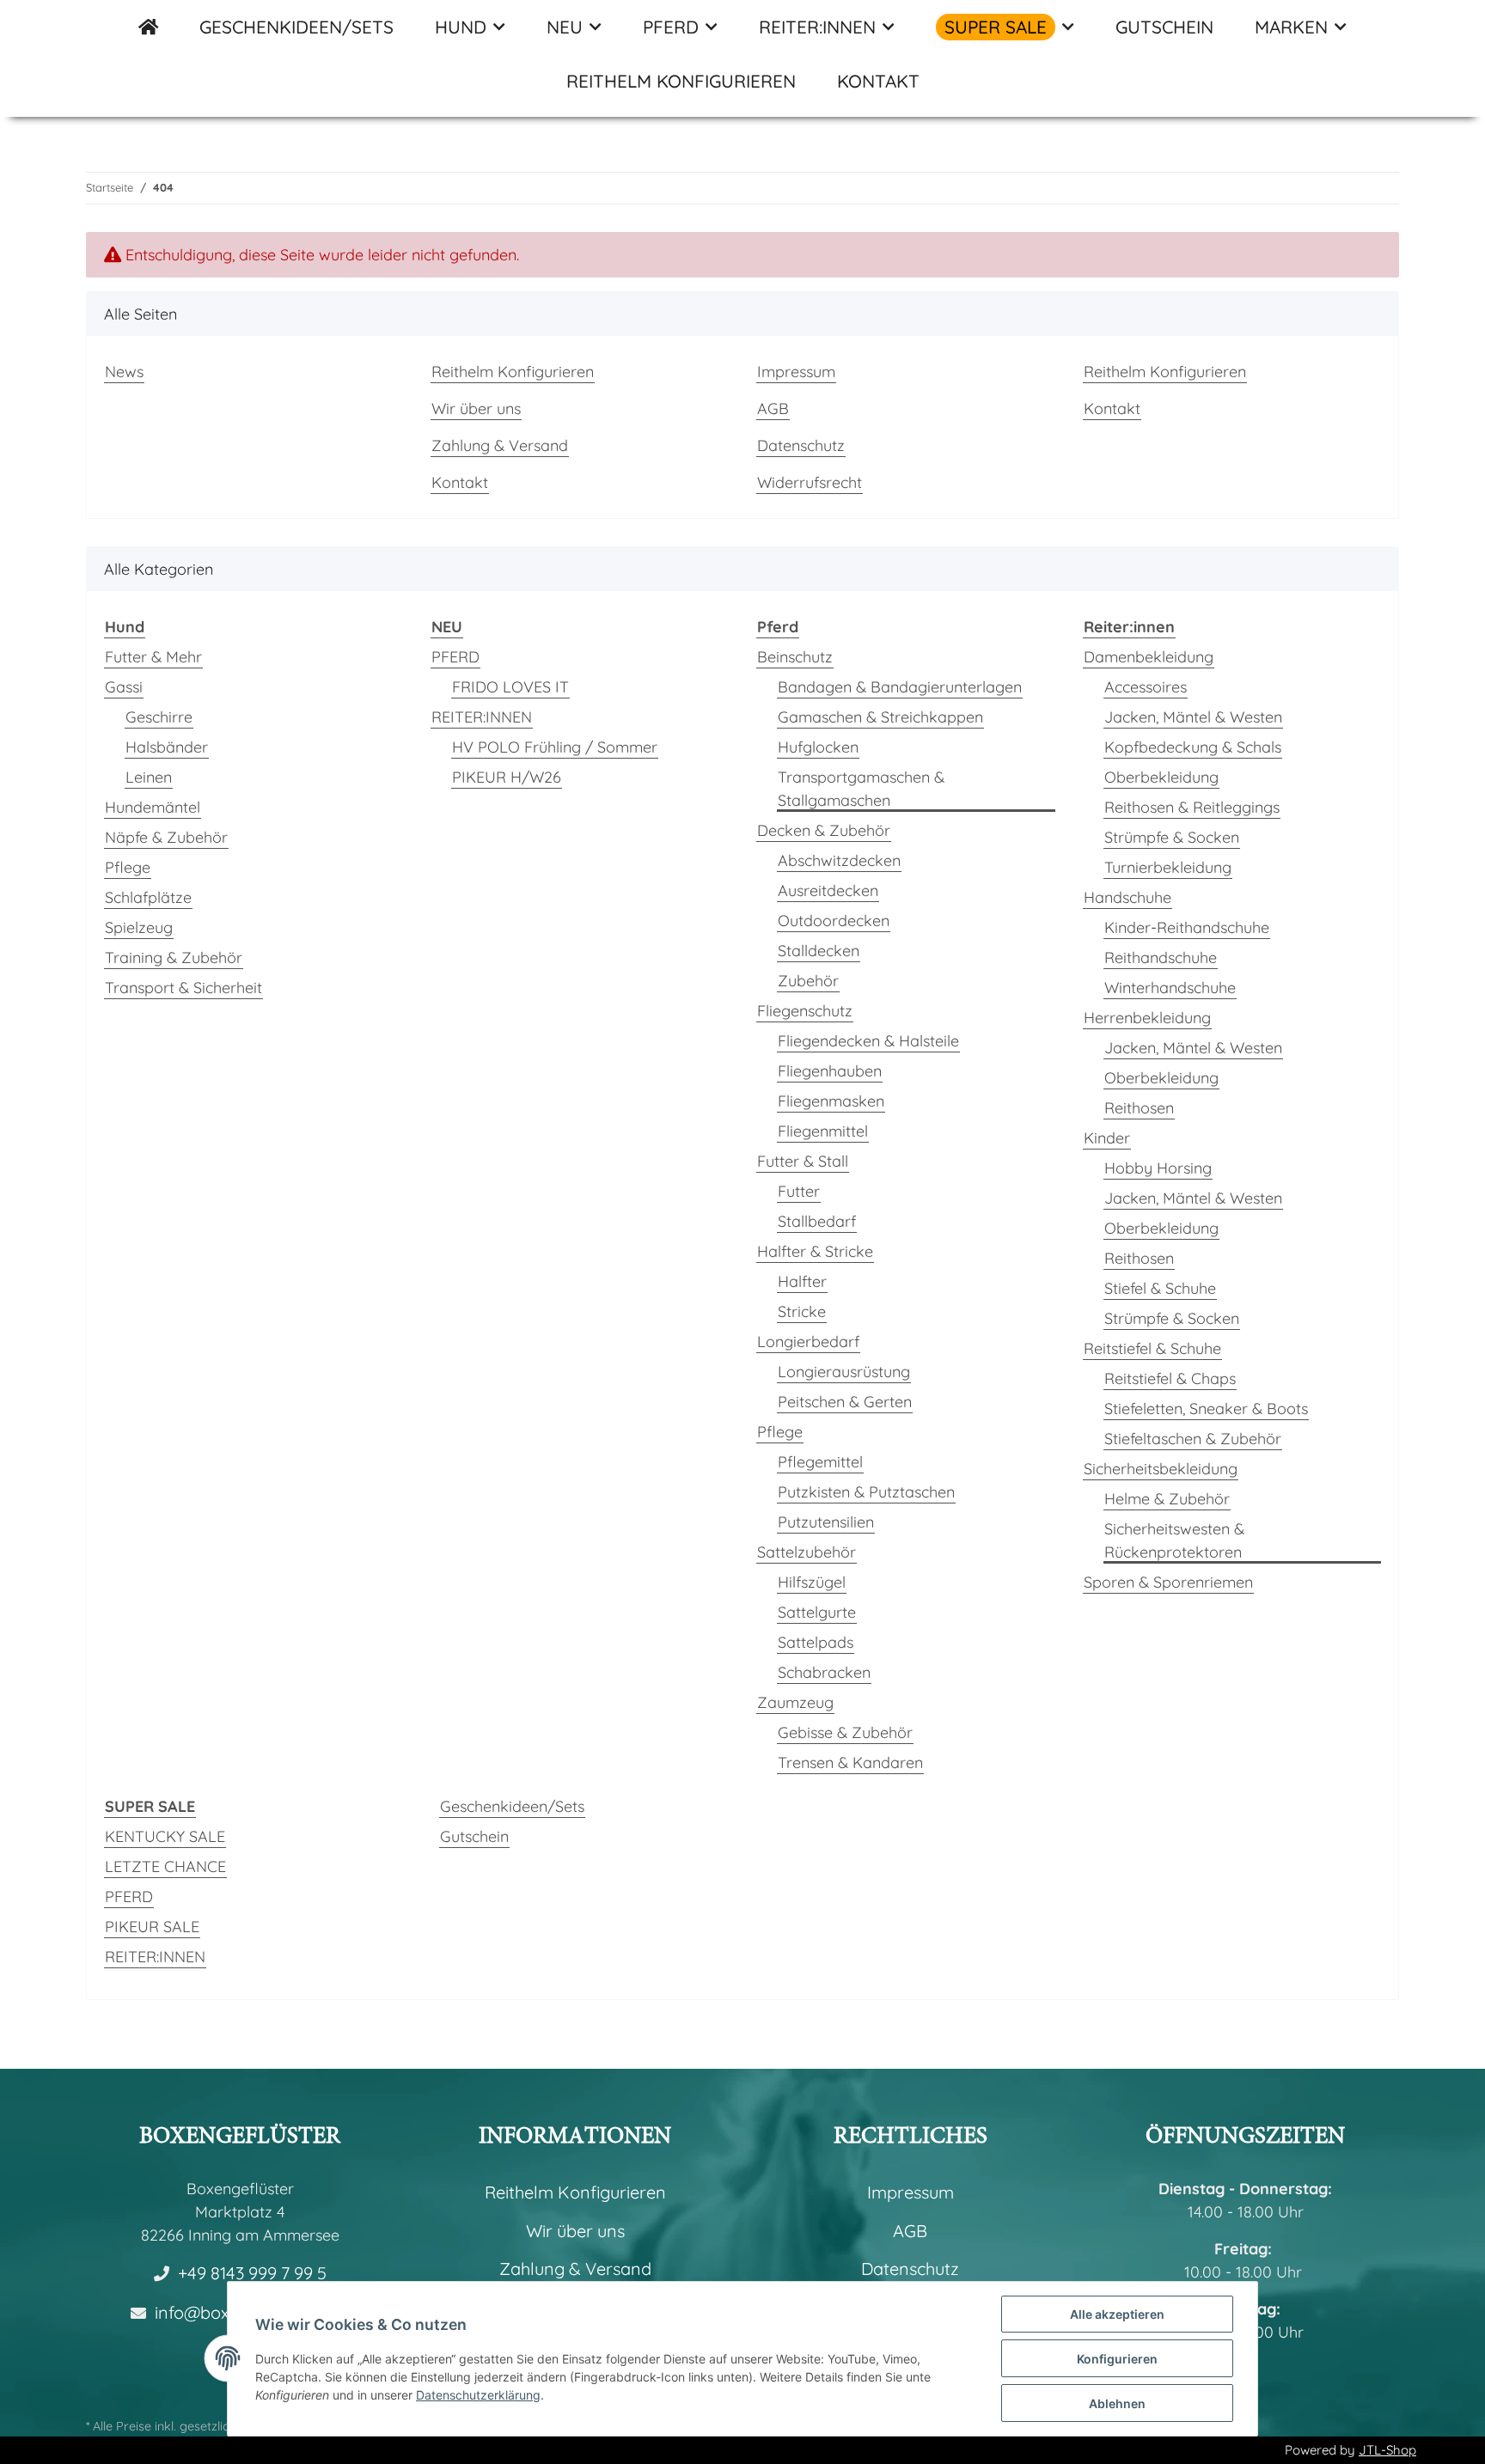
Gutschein (474, 1836)
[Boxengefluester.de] (148, 27)
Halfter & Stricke (815, 1251)
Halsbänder (167, 747)
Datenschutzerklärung (478, 2395)
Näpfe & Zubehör (166, 837)
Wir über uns (476, 409)
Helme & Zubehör (1167, 1499)
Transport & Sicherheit (183, 988)
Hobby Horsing (1158, 1168)
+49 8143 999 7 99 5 (252, 2273)
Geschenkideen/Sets (512, 1806)
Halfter (802, 1281)
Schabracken (824, 1672)
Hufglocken (818, 747)
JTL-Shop (1387, 2450)
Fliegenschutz (805, 1011)
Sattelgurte (817, 1612)
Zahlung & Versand (500, 445)
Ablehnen (1117, 2403)
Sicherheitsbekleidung (1161, 1469)
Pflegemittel (820, 1462)
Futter (799, 1191)
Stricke (802, 1311)
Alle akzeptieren (1117, 2314)
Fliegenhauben (830, 1071)
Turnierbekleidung (1168, 867)
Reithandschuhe (1161, 958)
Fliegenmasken (831, 1101)
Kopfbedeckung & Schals (1193, 747)
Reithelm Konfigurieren (681, 81)
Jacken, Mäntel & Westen (1193, 717)
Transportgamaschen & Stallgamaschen (861, 789)
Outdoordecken (834, 921)
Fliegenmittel (823, 1131)
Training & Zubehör (174, 958)
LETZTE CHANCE (165, 1866)
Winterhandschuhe (1170, 988)
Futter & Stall (803, 1161)
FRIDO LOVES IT (510, 687)
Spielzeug (139, 927)
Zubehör (808, 981)
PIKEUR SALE (152, 1927)
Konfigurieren (1117, 2359)
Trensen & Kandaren (850, 1763)
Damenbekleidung (1149, 657)
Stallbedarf (817, 1221)
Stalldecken (819, 951)
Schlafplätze (148, 897)
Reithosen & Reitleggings (1192, 807)
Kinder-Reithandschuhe (1187, 927)
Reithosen (1139, 1108)
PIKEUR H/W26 (507, 777)
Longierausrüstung (844, 1372)
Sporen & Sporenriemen (1168, 1582)
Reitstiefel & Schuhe (1152, 1348)
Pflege (128, 867)
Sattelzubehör (807, 1552)
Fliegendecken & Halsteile (868, 1041)
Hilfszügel (812, 1582)
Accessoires (1146, 687)
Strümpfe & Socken (1172, 837)
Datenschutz (801, 445)
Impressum (796, 372)
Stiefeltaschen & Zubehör (1193, 1439)
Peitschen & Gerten (845, 1402)
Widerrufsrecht (810, 482)
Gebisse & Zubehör (845, 1732)
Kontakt (878, 81)
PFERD (455, 657)
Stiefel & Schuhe (1160, 1288)
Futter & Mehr (153, 657)
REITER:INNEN (482, 717)
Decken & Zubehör (824, 830)
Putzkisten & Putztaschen (866, 1492)
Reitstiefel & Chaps (1170, 1378)
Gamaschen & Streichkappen (880, 717)
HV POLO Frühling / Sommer (555, 747)
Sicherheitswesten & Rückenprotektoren (1174, 1540)
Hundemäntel (153, 807)
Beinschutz (795, 657)
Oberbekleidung (1161, 777)
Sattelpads (816, 1642)
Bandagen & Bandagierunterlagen (900, 687)
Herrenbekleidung (1147, 1018)
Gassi (124, 687)
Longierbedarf (808, 1342)
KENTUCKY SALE (165, 1836)
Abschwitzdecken (839, 860)
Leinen (149, 777)
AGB (773, 409)
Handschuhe (1127, 897)
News (124, 372)
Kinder (1107, 1138)
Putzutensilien (826, 1522)
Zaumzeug (795, 1702)
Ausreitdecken (828, 890)
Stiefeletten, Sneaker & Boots (1206, 1409)
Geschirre (159, 717)
